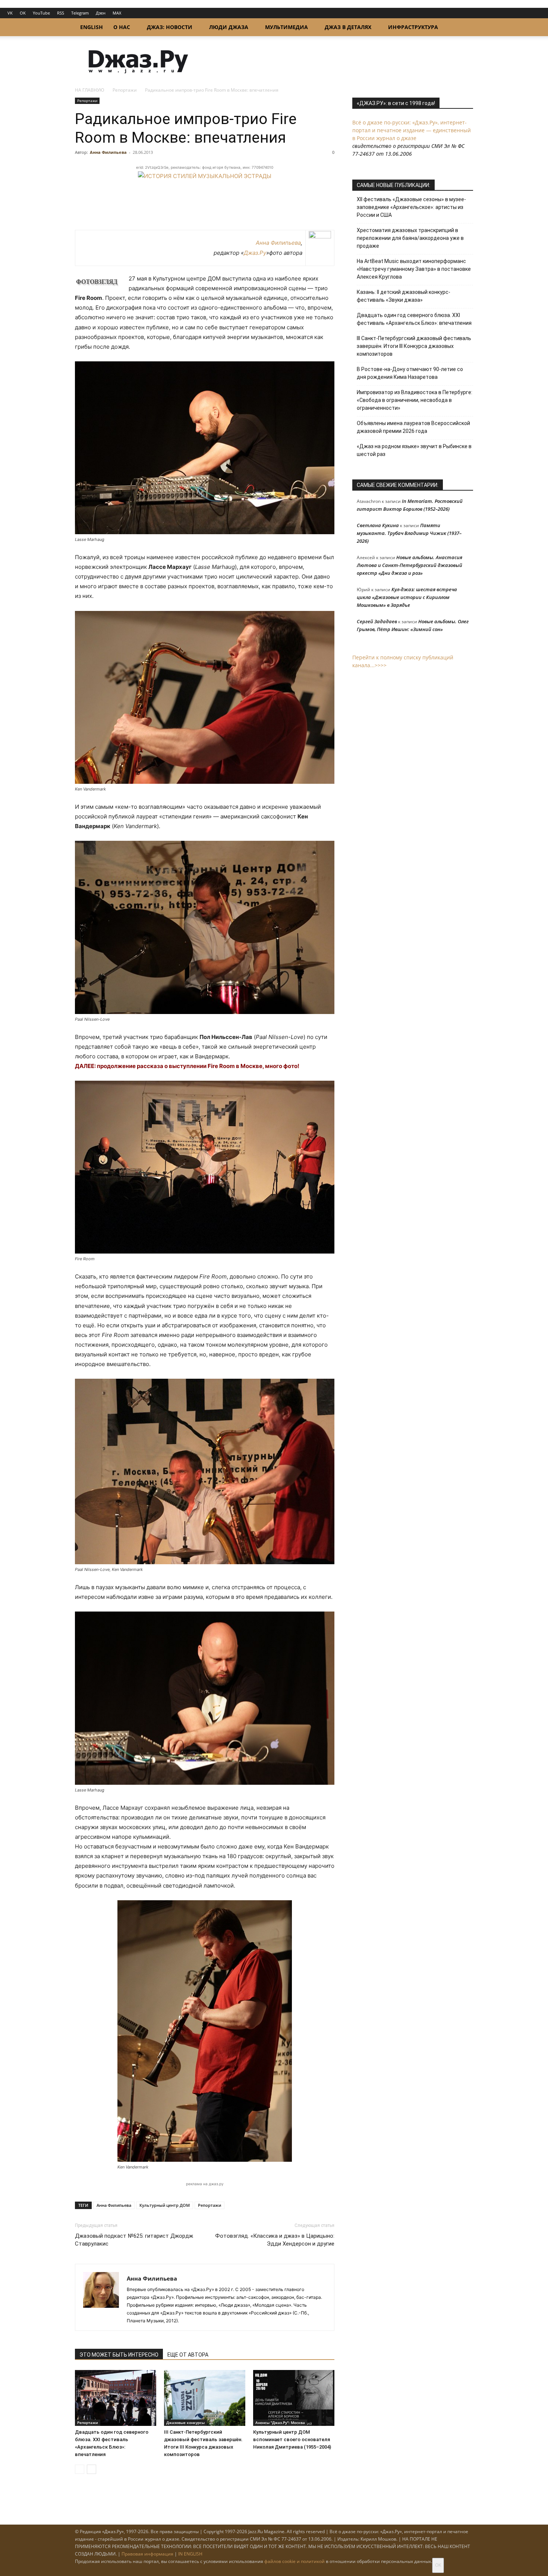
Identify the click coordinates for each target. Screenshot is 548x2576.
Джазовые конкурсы (185, 2423)
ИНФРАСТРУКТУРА (413, 27)
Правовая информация (147, 2554)
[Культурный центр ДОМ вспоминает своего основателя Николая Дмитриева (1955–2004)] (294, 2398)
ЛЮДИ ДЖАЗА (229, 27)
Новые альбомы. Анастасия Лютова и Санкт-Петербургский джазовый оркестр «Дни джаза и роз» (410, 565)
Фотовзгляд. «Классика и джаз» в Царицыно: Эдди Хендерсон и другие (275, 2240)
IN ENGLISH (190, 2554)
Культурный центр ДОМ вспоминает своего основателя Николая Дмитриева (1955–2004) (292, 2439)
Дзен (101, 13)
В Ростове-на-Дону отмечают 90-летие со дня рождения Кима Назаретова (410, 373)
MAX (117, 13)
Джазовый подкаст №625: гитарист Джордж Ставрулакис (134, 2240)
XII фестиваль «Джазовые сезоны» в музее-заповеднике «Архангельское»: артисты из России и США (411, 207)
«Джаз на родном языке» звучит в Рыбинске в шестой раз (414, 450)
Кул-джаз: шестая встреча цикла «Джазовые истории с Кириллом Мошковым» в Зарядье (407, 597)
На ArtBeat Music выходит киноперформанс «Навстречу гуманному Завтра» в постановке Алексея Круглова (414, 269)
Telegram (80, 13)
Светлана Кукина (378, 525)
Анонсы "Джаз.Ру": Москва (280, 2423)
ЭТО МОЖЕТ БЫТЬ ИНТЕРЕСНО (119, 2355)
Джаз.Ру (255, 253)
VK (10, 13)
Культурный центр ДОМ (165, 2205)
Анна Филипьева (108, 152)
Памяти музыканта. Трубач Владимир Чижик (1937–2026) (409, 533)
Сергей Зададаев (377, 621)
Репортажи (125, 90)
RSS (61, 13)
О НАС (122, 27)
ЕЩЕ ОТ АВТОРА (188, 2355)
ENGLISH (92, 27)
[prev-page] (80, 2469)
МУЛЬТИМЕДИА (286, 27)
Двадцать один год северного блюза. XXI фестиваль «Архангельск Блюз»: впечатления (414, 319)
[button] (464, 28)
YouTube (41, 13)
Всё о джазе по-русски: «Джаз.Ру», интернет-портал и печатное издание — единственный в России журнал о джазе (412, 130)
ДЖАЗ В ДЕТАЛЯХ (348, 27)
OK (23, 13)
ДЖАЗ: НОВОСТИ (170, 27)
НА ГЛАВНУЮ (90, 90)
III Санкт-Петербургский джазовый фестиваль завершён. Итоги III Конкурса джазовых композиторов (414, 346)
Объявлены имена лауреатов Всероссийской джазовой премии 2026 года (413, 427)
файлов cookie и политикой (295, 2561)
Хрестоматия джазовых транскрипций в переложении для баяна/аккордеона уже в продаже (410, 238)
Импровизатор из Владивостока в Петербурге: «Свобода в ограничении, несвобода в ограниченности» (415, 400)
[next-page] (92, 2469)
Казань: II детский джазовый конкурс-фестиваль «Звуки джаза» (404, 296)
